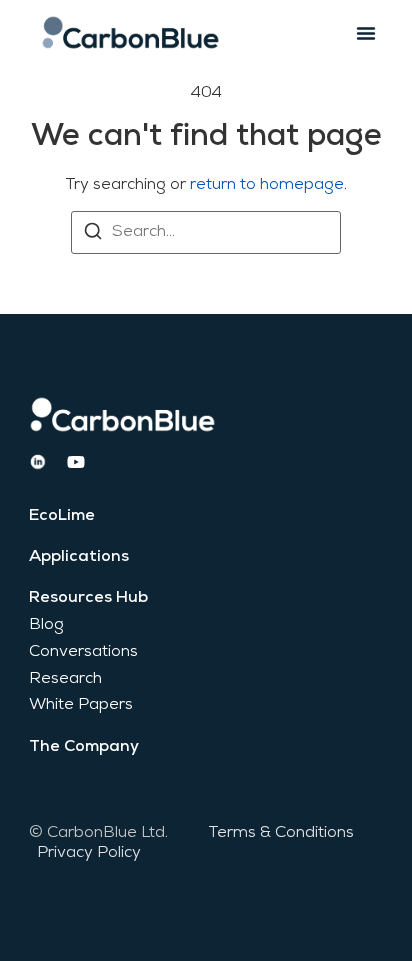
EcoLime (62, 516)
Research (65, 679)
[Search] (93, 235)
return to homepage (267, 185)
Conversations (83, 652)
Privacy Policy (89, 853)
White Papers (81, 705)
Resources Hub (88, 598)
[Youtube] (76, 462)
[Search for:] (206, 232)
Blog (46, 625)
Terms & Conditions (281, 833)
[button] (366, 33)
